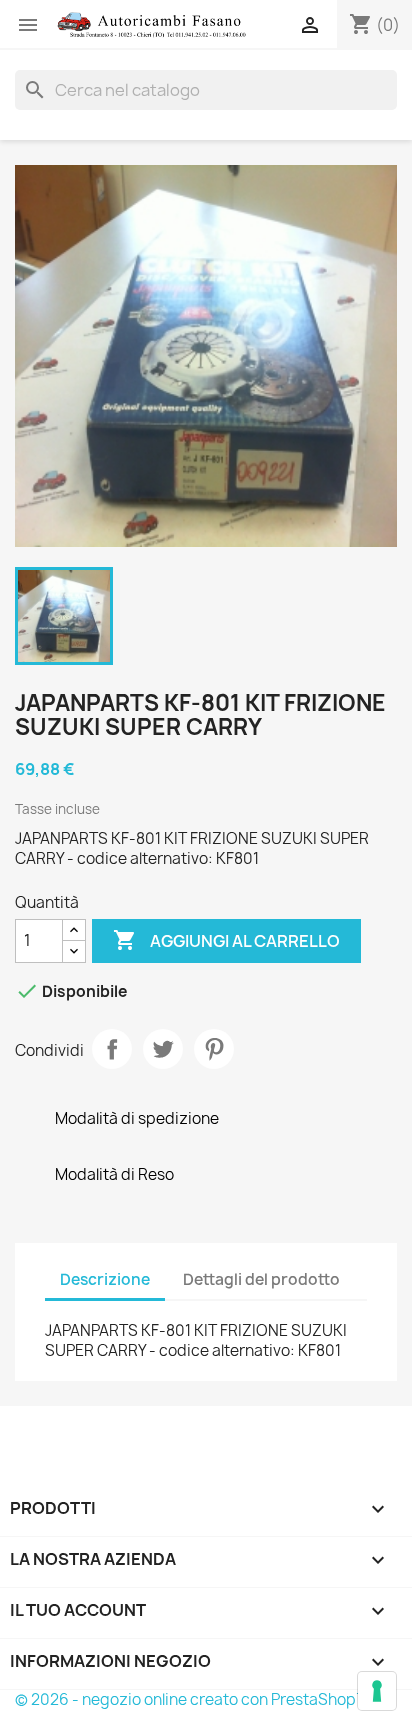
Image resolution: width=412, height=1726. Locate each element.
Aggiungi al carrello (226, 940)
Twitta (163, 1049)
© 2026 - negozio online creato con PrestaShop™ (192, 1699)
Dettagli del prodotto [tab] (261, 1279)
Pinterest (214, 1049)
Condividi (112, 1049)
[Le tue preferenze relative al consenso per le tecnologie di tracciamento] (377, 1691)
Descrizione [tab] (105, 1279)
